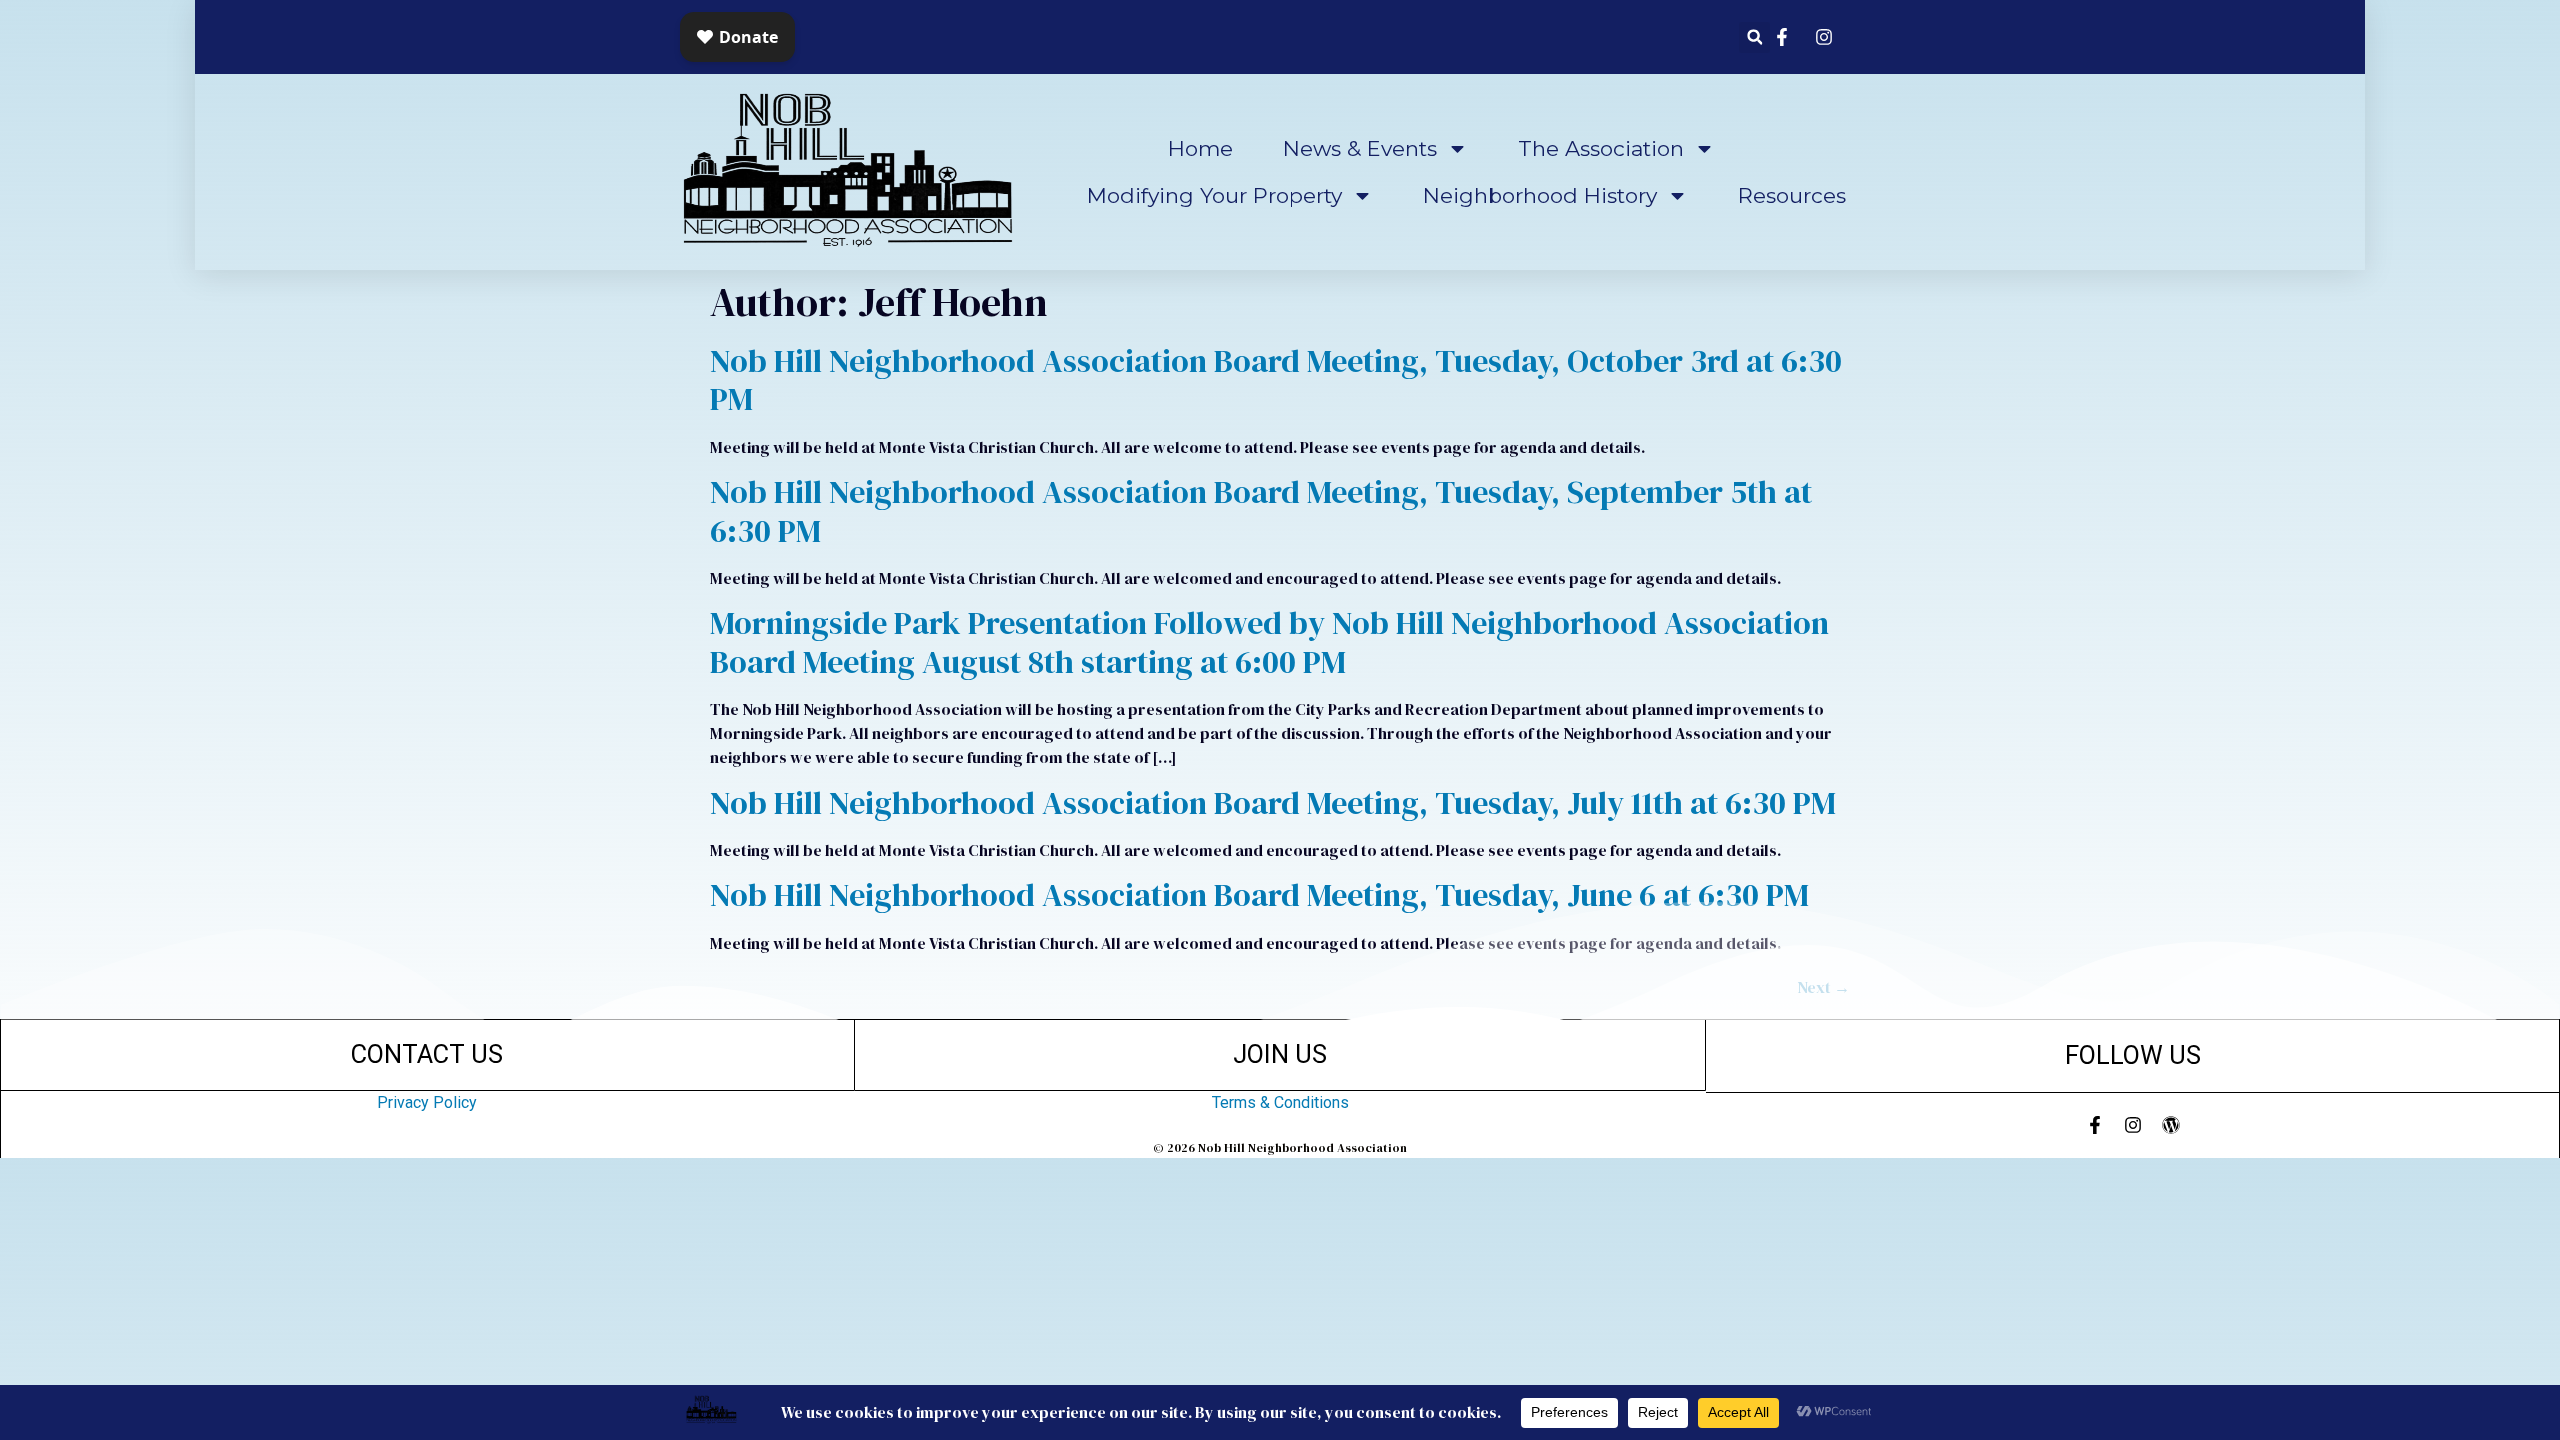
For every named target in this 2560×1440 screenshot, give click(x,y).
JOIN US (1280, 1054)
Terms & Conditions (1280, 1102)
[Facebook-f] (2095, 1125)
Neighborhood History (1540, 195)
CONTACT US (427, 1054)
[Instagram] (2133, 1125)
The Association (1601, 148)
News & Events (1360, 148)
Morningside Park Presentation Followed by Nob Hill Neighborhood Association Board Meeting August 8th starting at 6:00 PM (1269, 642)
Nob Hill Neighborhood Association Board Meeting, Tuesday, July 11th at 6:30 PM (1273, 803)
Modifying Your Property (1214, 195)
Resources (1792, 195)
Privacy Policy (427, 1102)
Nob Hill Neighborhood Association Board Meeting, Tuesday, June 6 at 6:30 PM (1259, 895)
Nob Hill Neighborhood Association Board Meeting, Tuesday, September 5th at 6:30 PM (1261, 511)
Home (1200, 148)
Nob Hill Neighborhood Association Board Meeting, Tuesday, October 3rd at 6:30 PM (1276, 380)
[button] (1754, 37)
